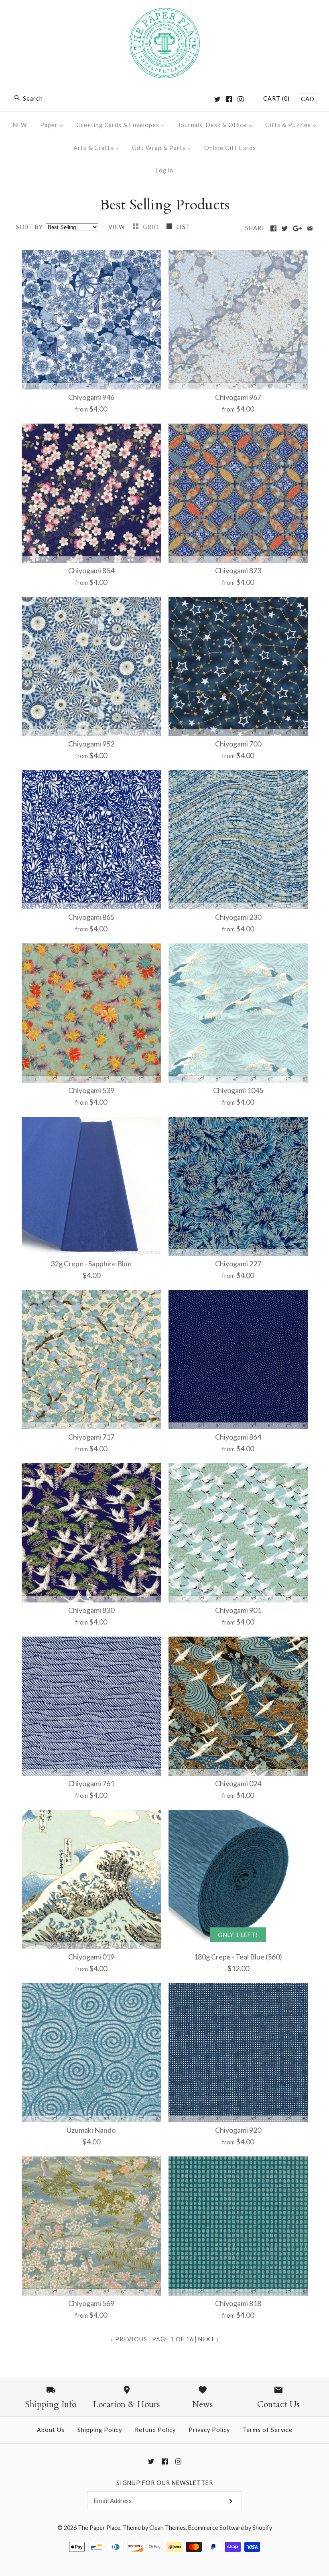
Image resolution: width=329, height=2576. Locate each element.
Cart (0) (276, 98)
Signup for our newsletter (165, 2483)
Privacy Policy (209, 2430)
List (183, 227)
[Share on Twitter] (285, 228)
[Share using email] (310, 228)
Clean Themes (168, 2528)
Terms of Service (268, 2430)
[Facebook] (229, 99)
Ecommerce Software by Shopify (230, 2528)
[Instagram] (241, 99)
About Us (51, 2430)
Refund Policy (155, 2430)
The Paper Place (99, 2528)
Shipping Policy (100, 2430)
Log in (164, 170)
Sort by (29, 227)
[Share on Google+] (298, 228)
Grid (152, 227)
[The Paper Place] (165, 14)
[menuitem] (20, 125)
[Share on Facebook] (273, 228)
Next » (209, 2339)
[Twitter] (217, 99)
